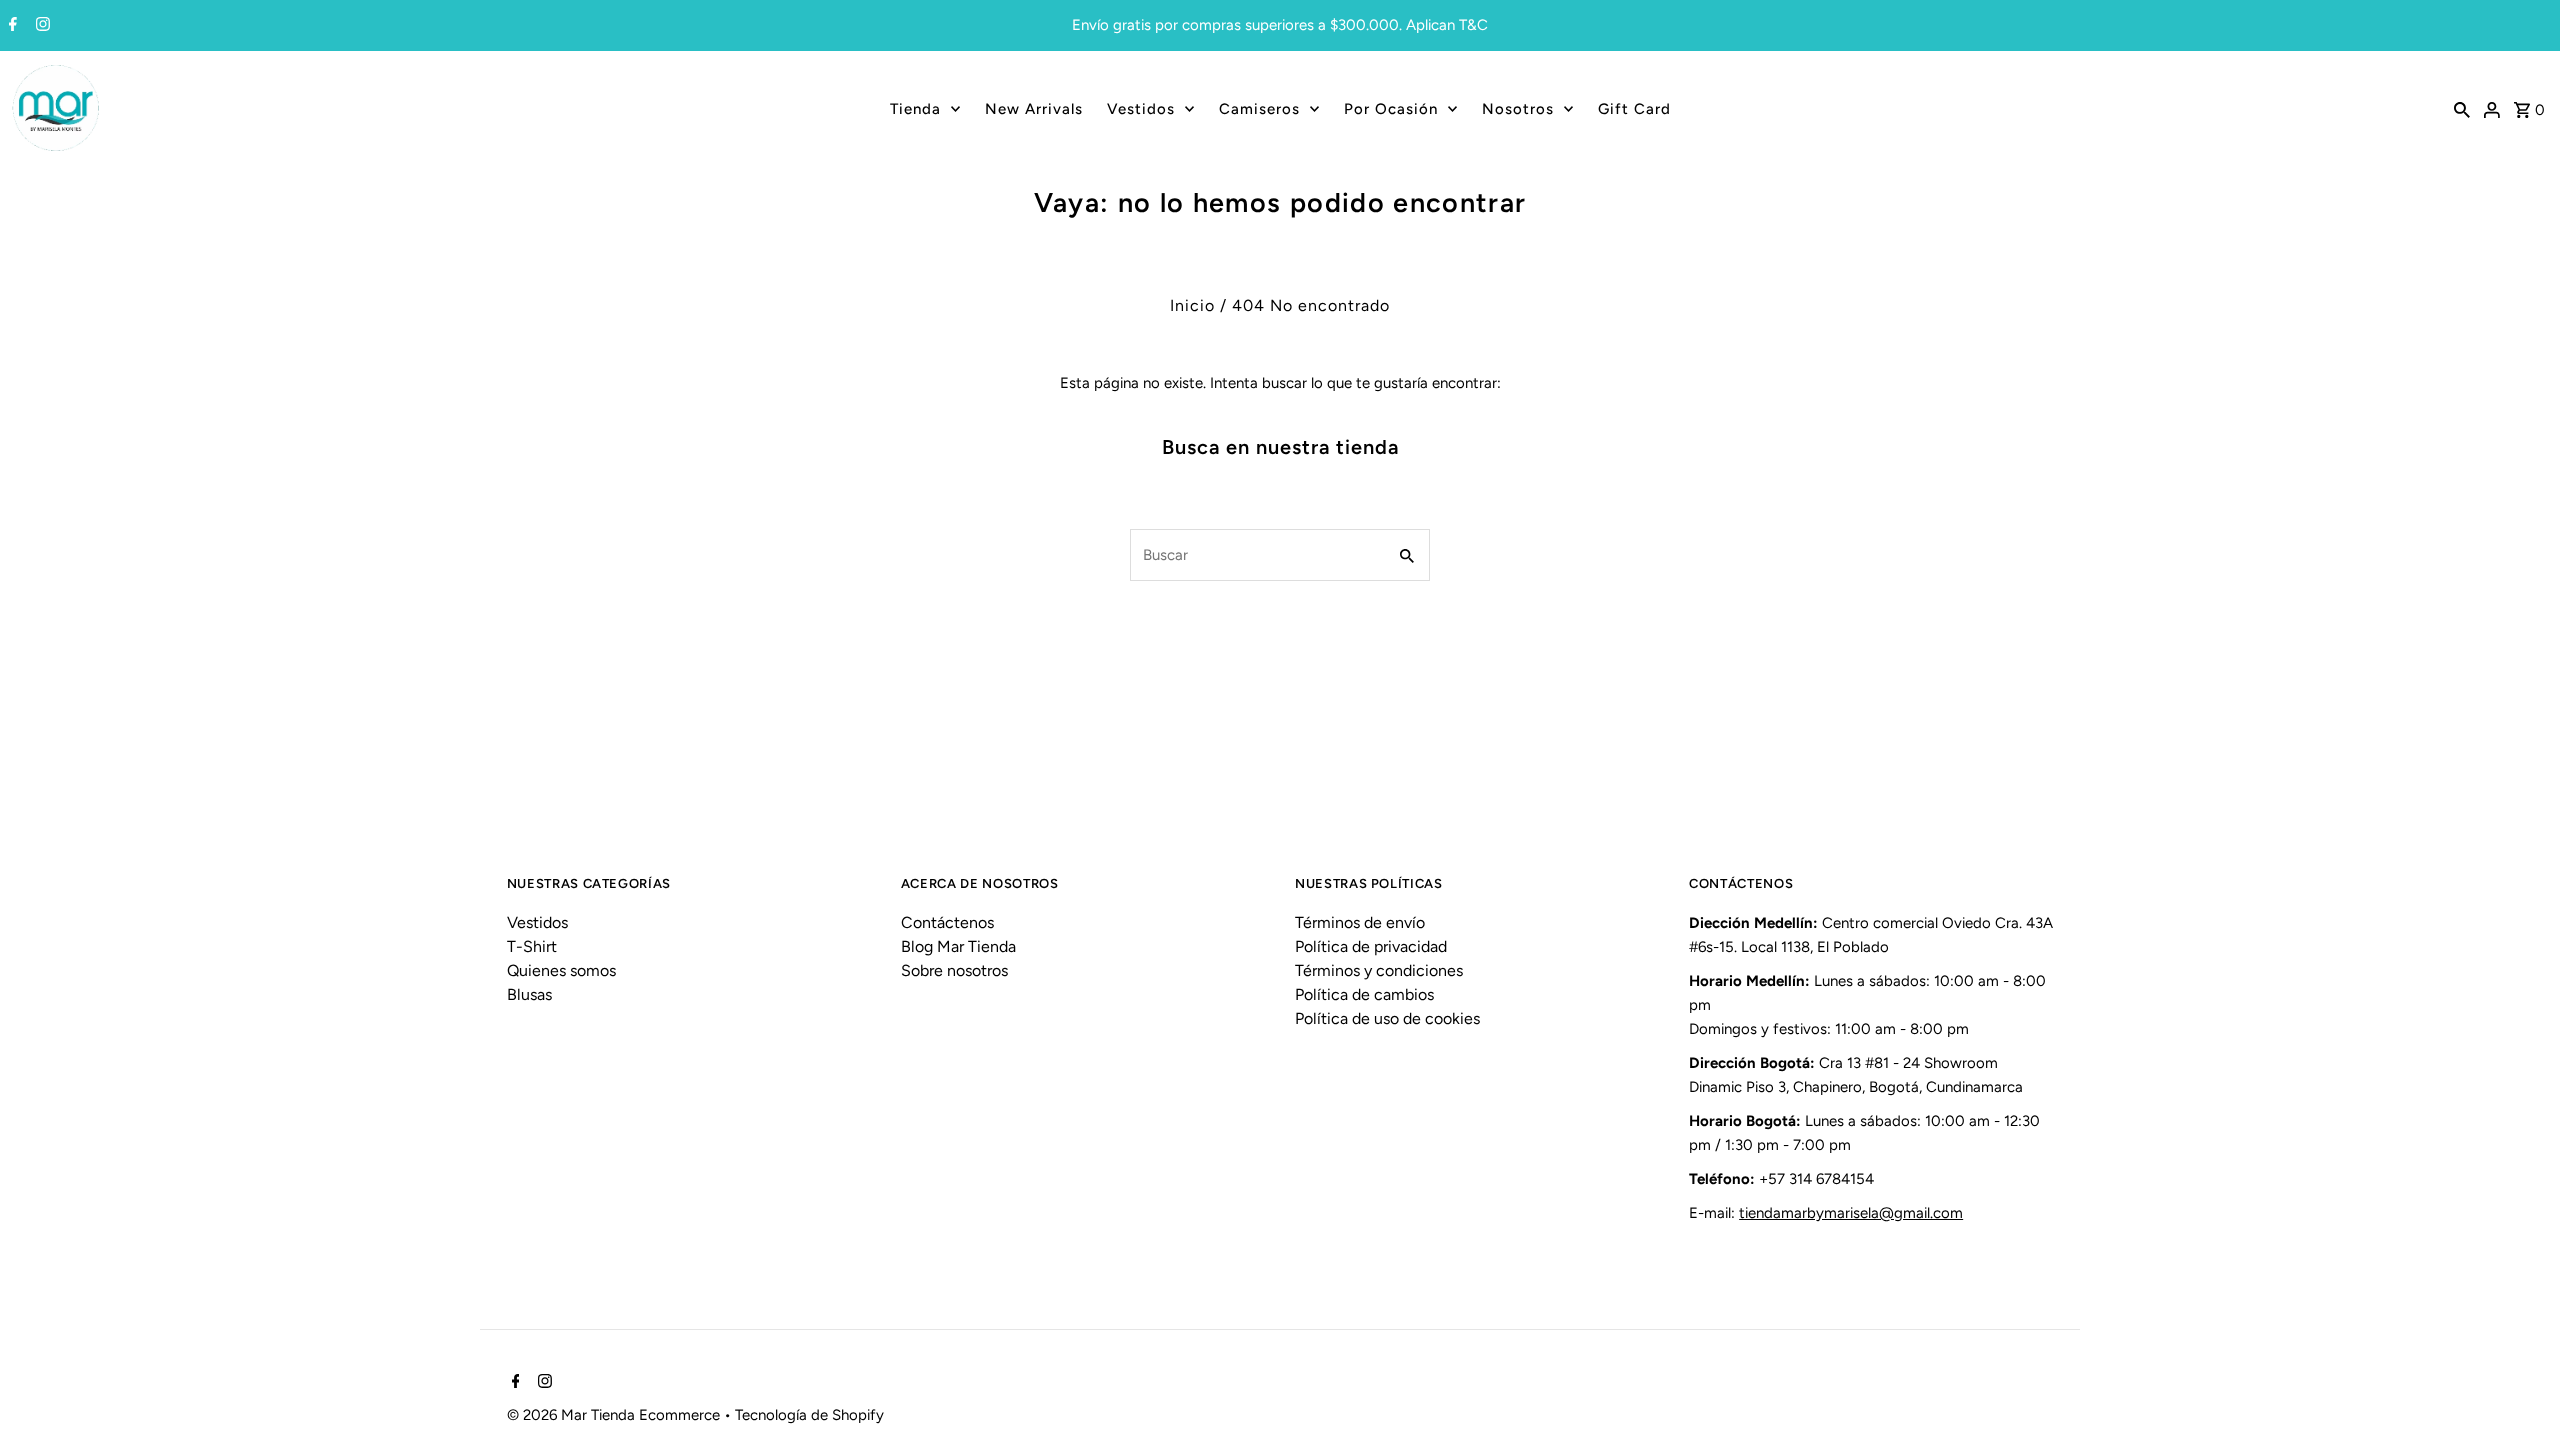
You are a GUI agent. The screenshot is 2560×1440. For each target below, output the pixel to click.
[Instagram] (40, 26)
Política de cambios (1364, 994)
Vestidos (1141, 109)
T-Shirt (532, 946)
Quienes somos (561, 970)
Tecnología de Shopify (809, 1415)
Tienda (915, 109)
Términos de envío (1360, 922)
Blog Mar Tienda (958, 946)
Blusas (529, 994)
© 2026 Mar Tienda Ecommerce (615, 1415)
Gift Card (1634, 109)
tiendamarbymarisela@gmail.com (1851, 1213)
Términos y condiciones (1379, 970)
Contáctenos (947, 922)
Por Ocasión (1391, 109)
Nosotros (1518, 109)
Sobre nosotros (954, 970)
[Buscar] (2462, 109)
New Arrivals (1034, 109)
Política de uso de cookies (1387, 1018)
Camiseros (1259, 109)
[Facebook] (10, 26)
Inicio (1192, 305)
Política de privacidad (1371, 946)
